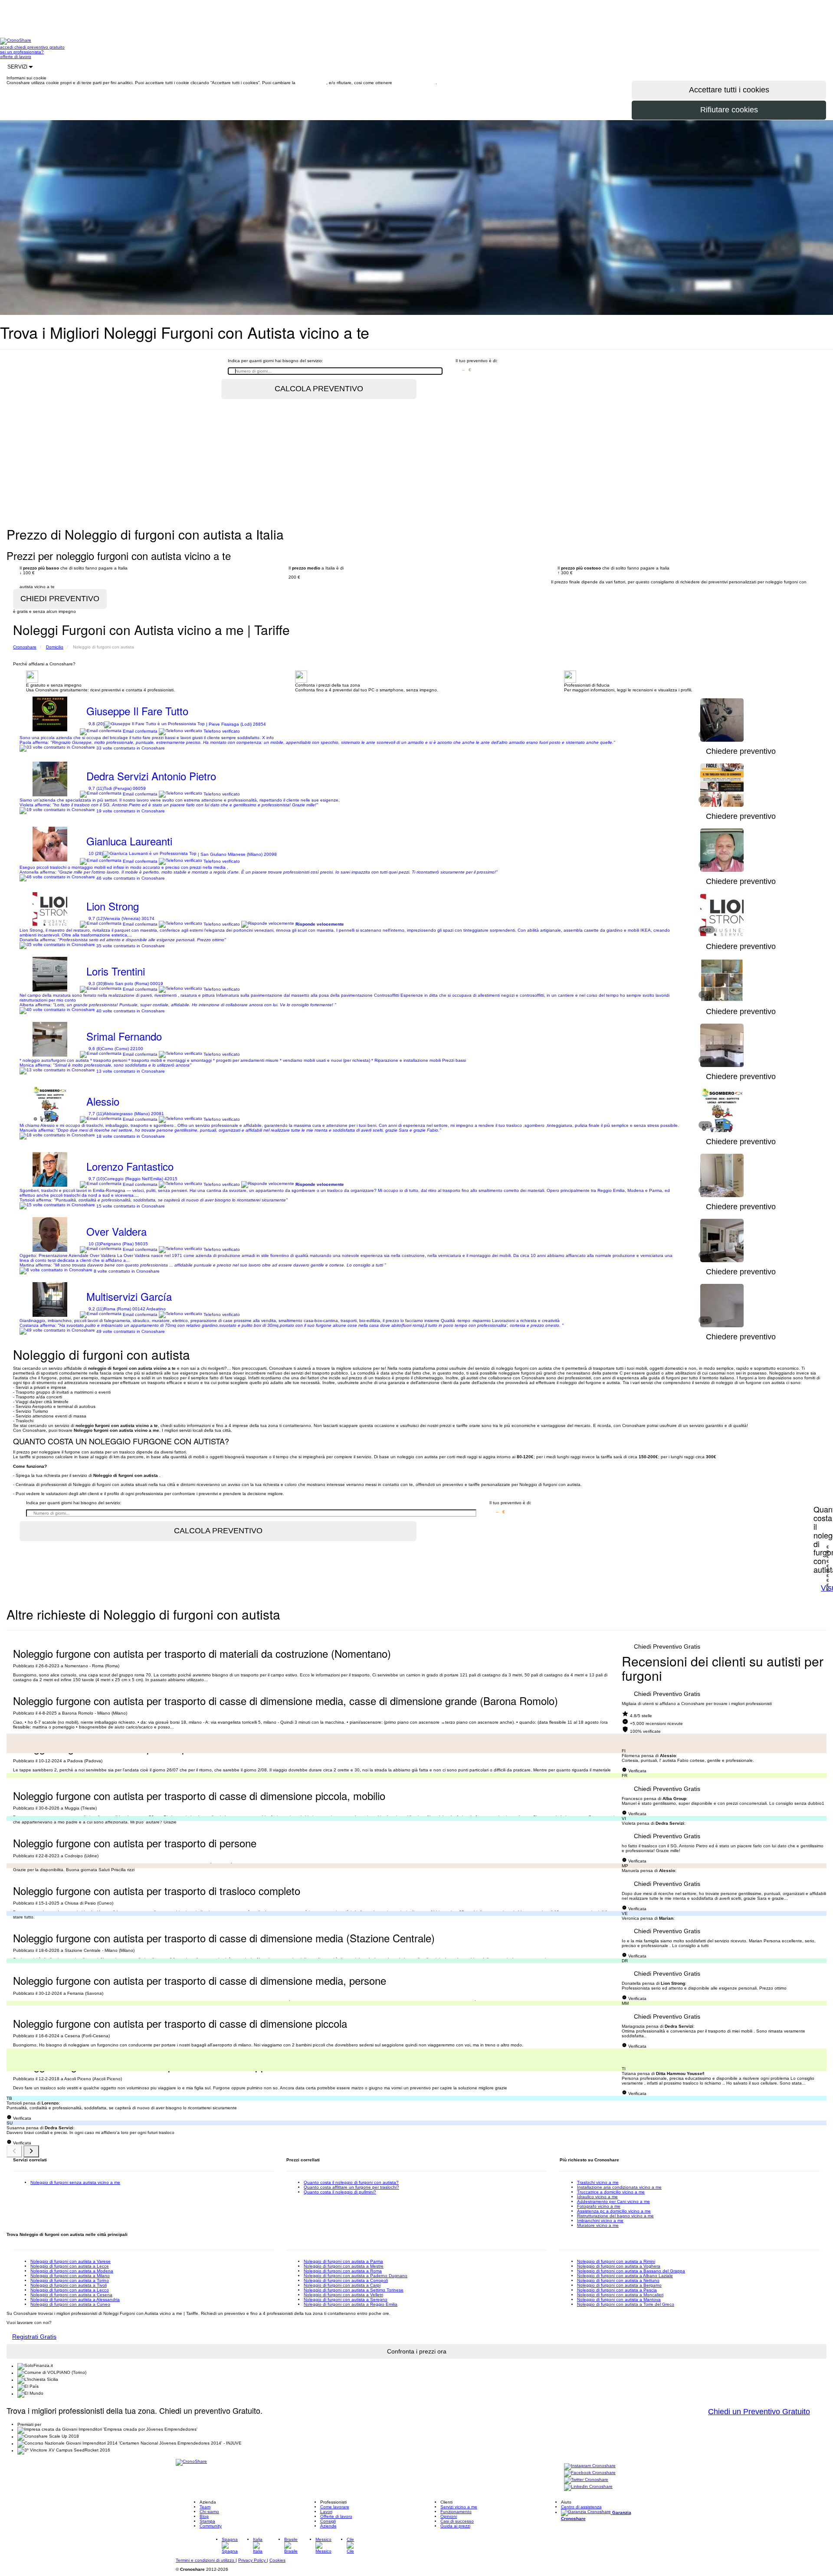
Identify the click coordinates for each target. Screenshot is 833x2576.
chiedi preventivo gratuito (39, 47)
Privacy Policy (253, 2560)
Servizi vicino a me (459, 2507)
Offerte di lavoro (336, 2516)
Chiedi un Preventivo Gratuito (759, 2412)
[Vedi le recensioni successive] (31, 2151)
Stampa (207, 2521)
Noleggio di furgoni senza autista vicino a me (75, 2182)
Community (211, 2526)
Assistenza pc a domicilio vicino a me (614, 2211)
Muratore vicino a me (598, 2225)
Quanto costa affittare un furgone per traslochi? (351, 2187)
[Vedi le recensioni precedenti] (14, 2151)
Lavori (326, 2512)
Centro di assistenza (581, 2507)
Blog (204, 2516)
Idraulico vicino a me (597, 2197)
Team (205, 2507)
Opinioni (449, 2516)
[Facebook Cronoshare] (590, 2473)
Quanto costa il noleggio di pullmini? (340, 2192)
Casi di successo (457, 2521)
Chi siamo (209, 2512)
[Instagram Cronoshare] (590, 2466)
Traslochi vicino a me (598, 2182)
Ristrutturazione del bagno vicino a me (615, 2216)
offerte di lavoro (16, 57)
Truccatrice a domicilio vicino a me (611, 2192)
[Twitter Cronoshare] (586, 2480)
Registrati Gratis (34, 2337)
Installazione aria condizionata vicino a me (619, 2187)
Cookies (277, 2560)
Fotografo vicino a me (599, 2206)
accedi (7, 47)
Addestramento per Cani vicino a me (613, 2201)
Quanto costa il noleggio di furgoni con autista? (351, 2182)
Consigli (328, 2521)
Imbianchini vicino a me (600, 2221)
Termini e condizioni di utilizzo (206, 2560)
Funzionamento (456, 2512)
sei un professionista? (22, 52)
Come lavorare (335, 2507)
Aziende (328, 2526)
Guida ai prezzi (455, 2526)
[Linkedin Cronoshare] (588, 2487)
